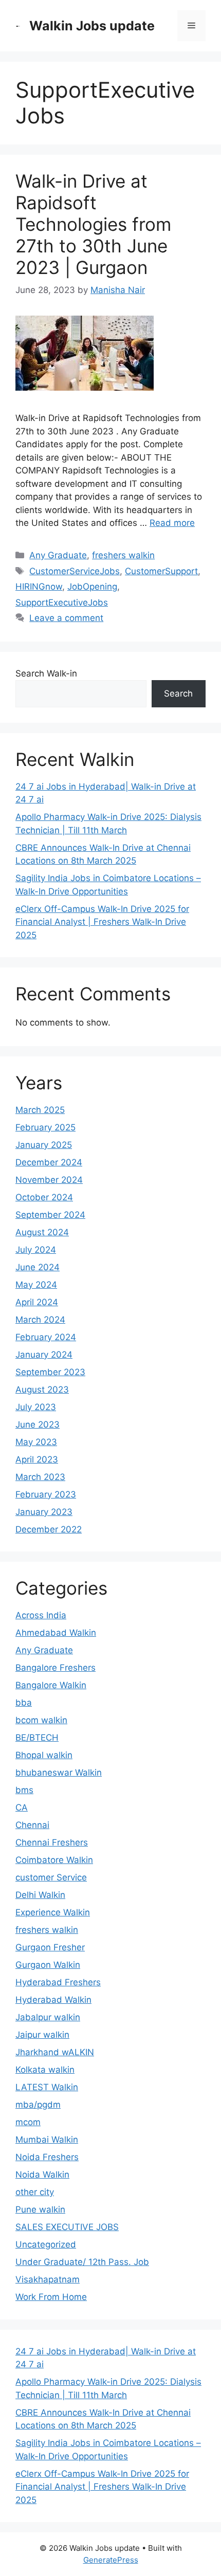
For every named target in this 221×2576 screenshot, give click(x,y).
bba (24, 1703)
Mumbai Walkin (47, 2140)
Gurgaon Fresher (50, 1947)
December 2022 (49, 1529)
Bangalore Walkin (51, 1685)
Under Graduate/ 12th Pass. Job (82, 2262)
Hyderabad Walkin (53, 2000)
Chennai (32, 1825)
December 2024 (49, 1162)
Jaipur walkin (42, 2035)
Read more (172, 523)
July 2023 (36, 1407)
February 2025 (45, 1127)
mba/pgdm (38, 2105)
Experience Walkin (53, 1912)
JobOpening (92, 587)
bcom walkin (41, 1720)
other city (35, 2192)
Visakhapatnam (48, 2279)
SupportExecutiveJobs (62, 602)
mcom (28, 2122)
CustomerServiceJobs (75, 571)
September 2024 (50, 1215)
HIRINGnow (39, 587)
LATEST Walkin (47, 2087)
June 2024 (38, 1267)
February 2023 (46, 1494)
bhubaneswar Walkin (59, 1773)
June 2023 (38, 1424)
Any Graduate (58, 555)
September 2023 (50, 1372)
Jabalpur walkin (48, 2017)
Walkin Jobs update (92, 26)
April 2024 (37, 1302)
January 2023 (44, 1512)
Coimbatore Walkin (54, 1860)
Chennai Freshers (52, 1842)
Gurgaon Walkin (48, 1965)
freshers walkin (123, 555)
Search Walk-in (46, 673)
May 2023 (36, 1442)
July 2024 (36, 1250)
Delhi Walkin (40, 1895)
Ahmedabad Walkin (56, 1633)
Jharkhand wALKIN (55, 2052)
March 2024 (40, 1320)
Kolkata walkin (45, 2070)
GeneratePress (111, 2560)
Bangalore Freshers (56, 1668)
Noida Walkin (42, 2175)
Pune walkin (40, 2209)
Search (178, 693)
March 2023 (40, 1477)
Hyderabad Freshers (58, 1982)
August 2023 (42, 1390)
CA (22, 1807)
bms (24, 1790)
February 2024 (46, 1337)
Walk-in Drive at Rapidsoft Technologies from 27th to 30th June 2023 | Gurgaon (93, 224)
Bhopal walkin (44, 1755)
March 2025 (40, 1110)
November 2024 (49, 1180)
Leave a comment (66, 618)
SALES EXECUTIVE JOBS (67, 2227)
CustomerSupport (161, 571)
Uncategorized (46, 2244)
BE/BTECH (37, 1738)
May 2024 (36, 1285)
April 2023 (37, 1459)
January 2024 (44, 1355)
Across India (41, 1615)
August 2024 (42, 1232)
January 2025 (44, 1145)
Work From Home (51, 2297)
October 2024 (44, 1197)
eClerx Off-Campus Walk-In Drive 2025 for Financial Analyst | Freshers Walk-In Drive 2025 (102, 922)
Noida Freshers (47, 2157)
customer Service (51, 1877)
